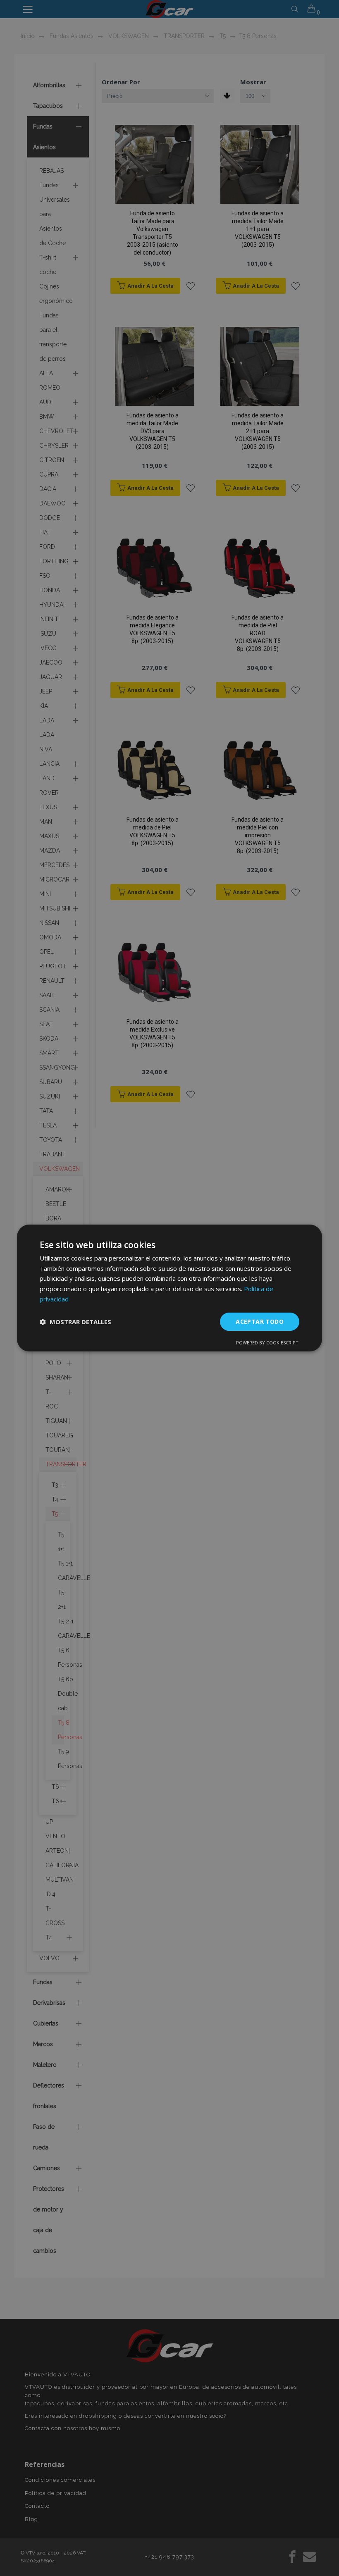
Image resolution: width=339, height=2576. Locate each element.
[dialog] (169, 1288)
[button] (75, 1322)
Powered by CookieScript (267, 1343)
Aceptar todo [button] (260, 1321)
